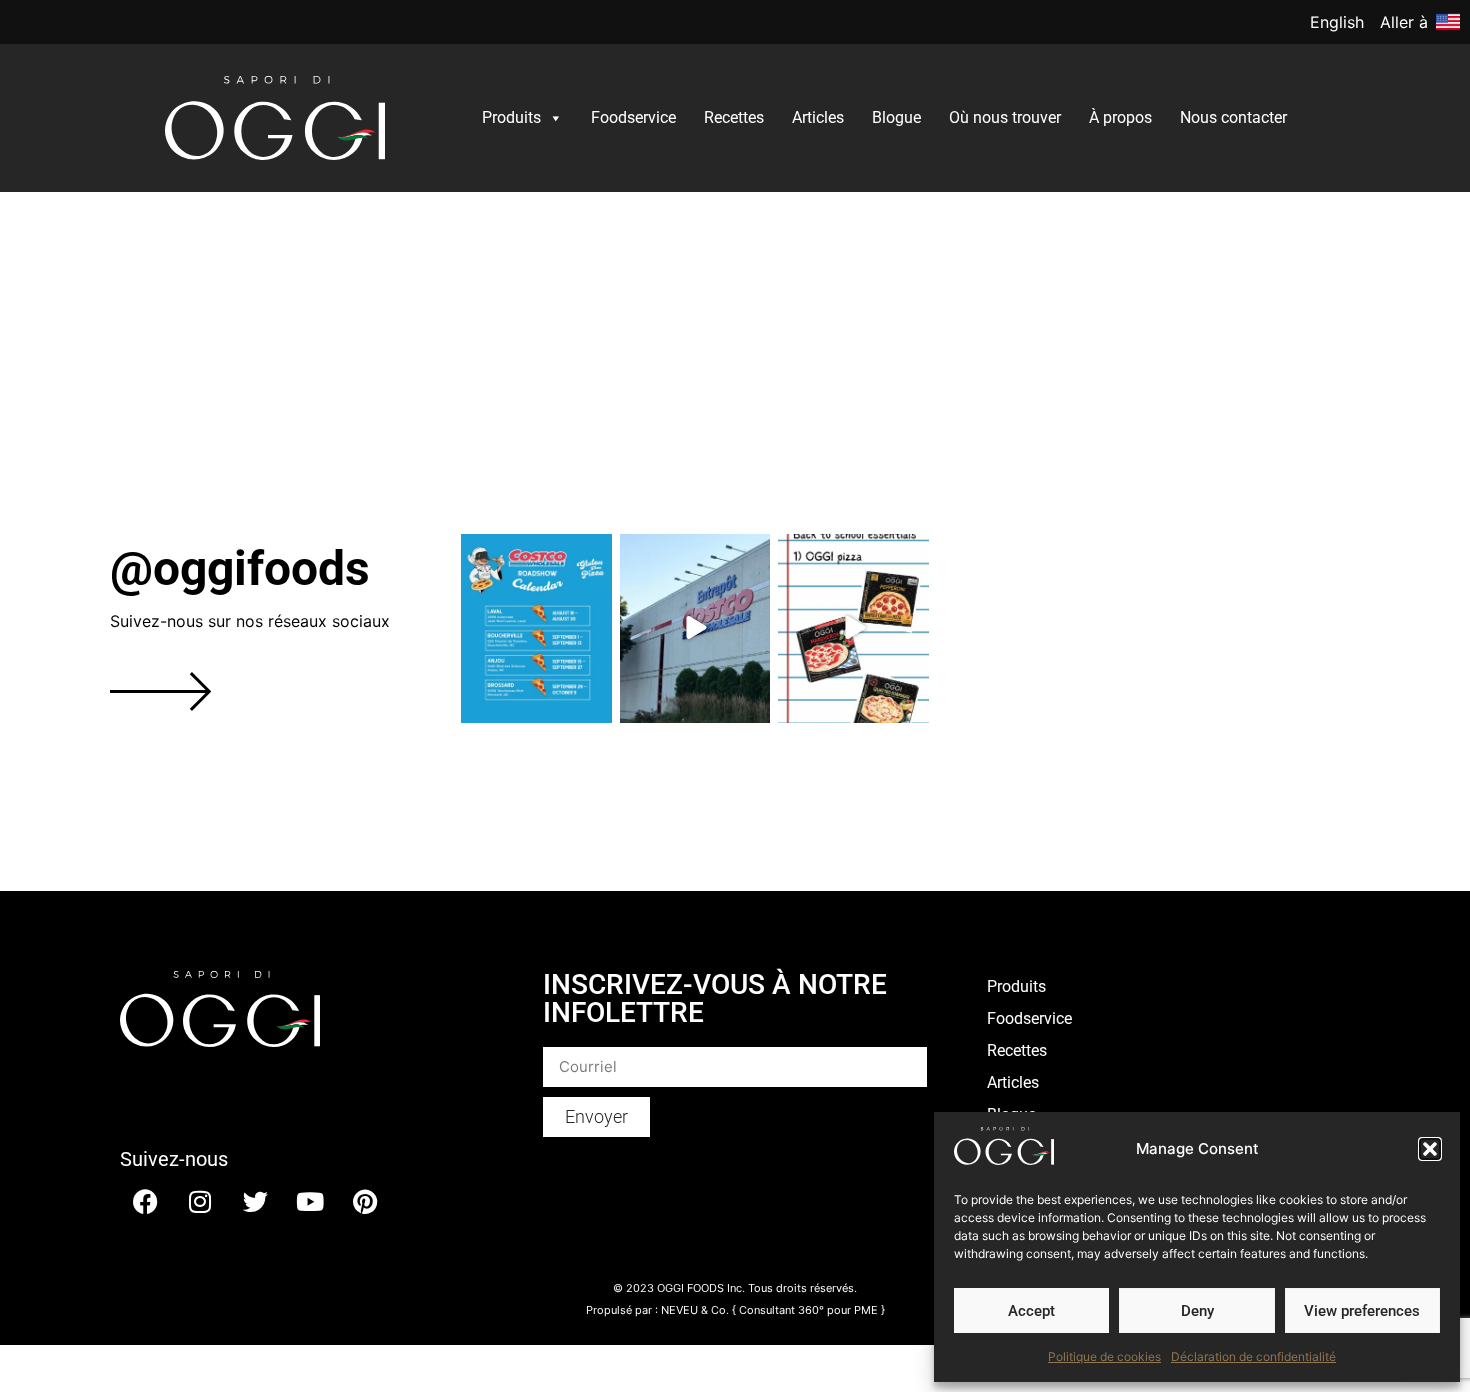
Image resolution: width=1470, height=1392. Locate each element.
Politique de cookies (1104, 1356)
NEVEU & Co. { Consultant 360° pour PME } (773, 1310)
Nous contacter (1233, 117)
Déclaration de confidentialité (1253, 1356)
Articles (818, 117)
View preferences (1362, 1311)
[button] (1430, 1149)
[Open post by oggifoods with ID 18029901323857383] (695, 628)
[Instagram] (200, 1202)
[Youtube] (310, 1202)
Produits (511, 117)
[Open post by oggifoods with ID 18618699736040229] (536, 628)
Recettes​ (734, 117)
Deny (1197, 1311)
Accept (1031, 1311)
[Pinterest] (365, 1202)
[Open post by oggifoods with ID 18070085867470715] (853, 628)
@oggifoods (240, 568)
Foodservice (633, 117)
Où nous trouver (1005, 117)
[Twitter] (255, 1202)
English (1337, 22)
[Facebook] (145, 1202)
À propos (1120, 117)
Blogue (896, 117)
